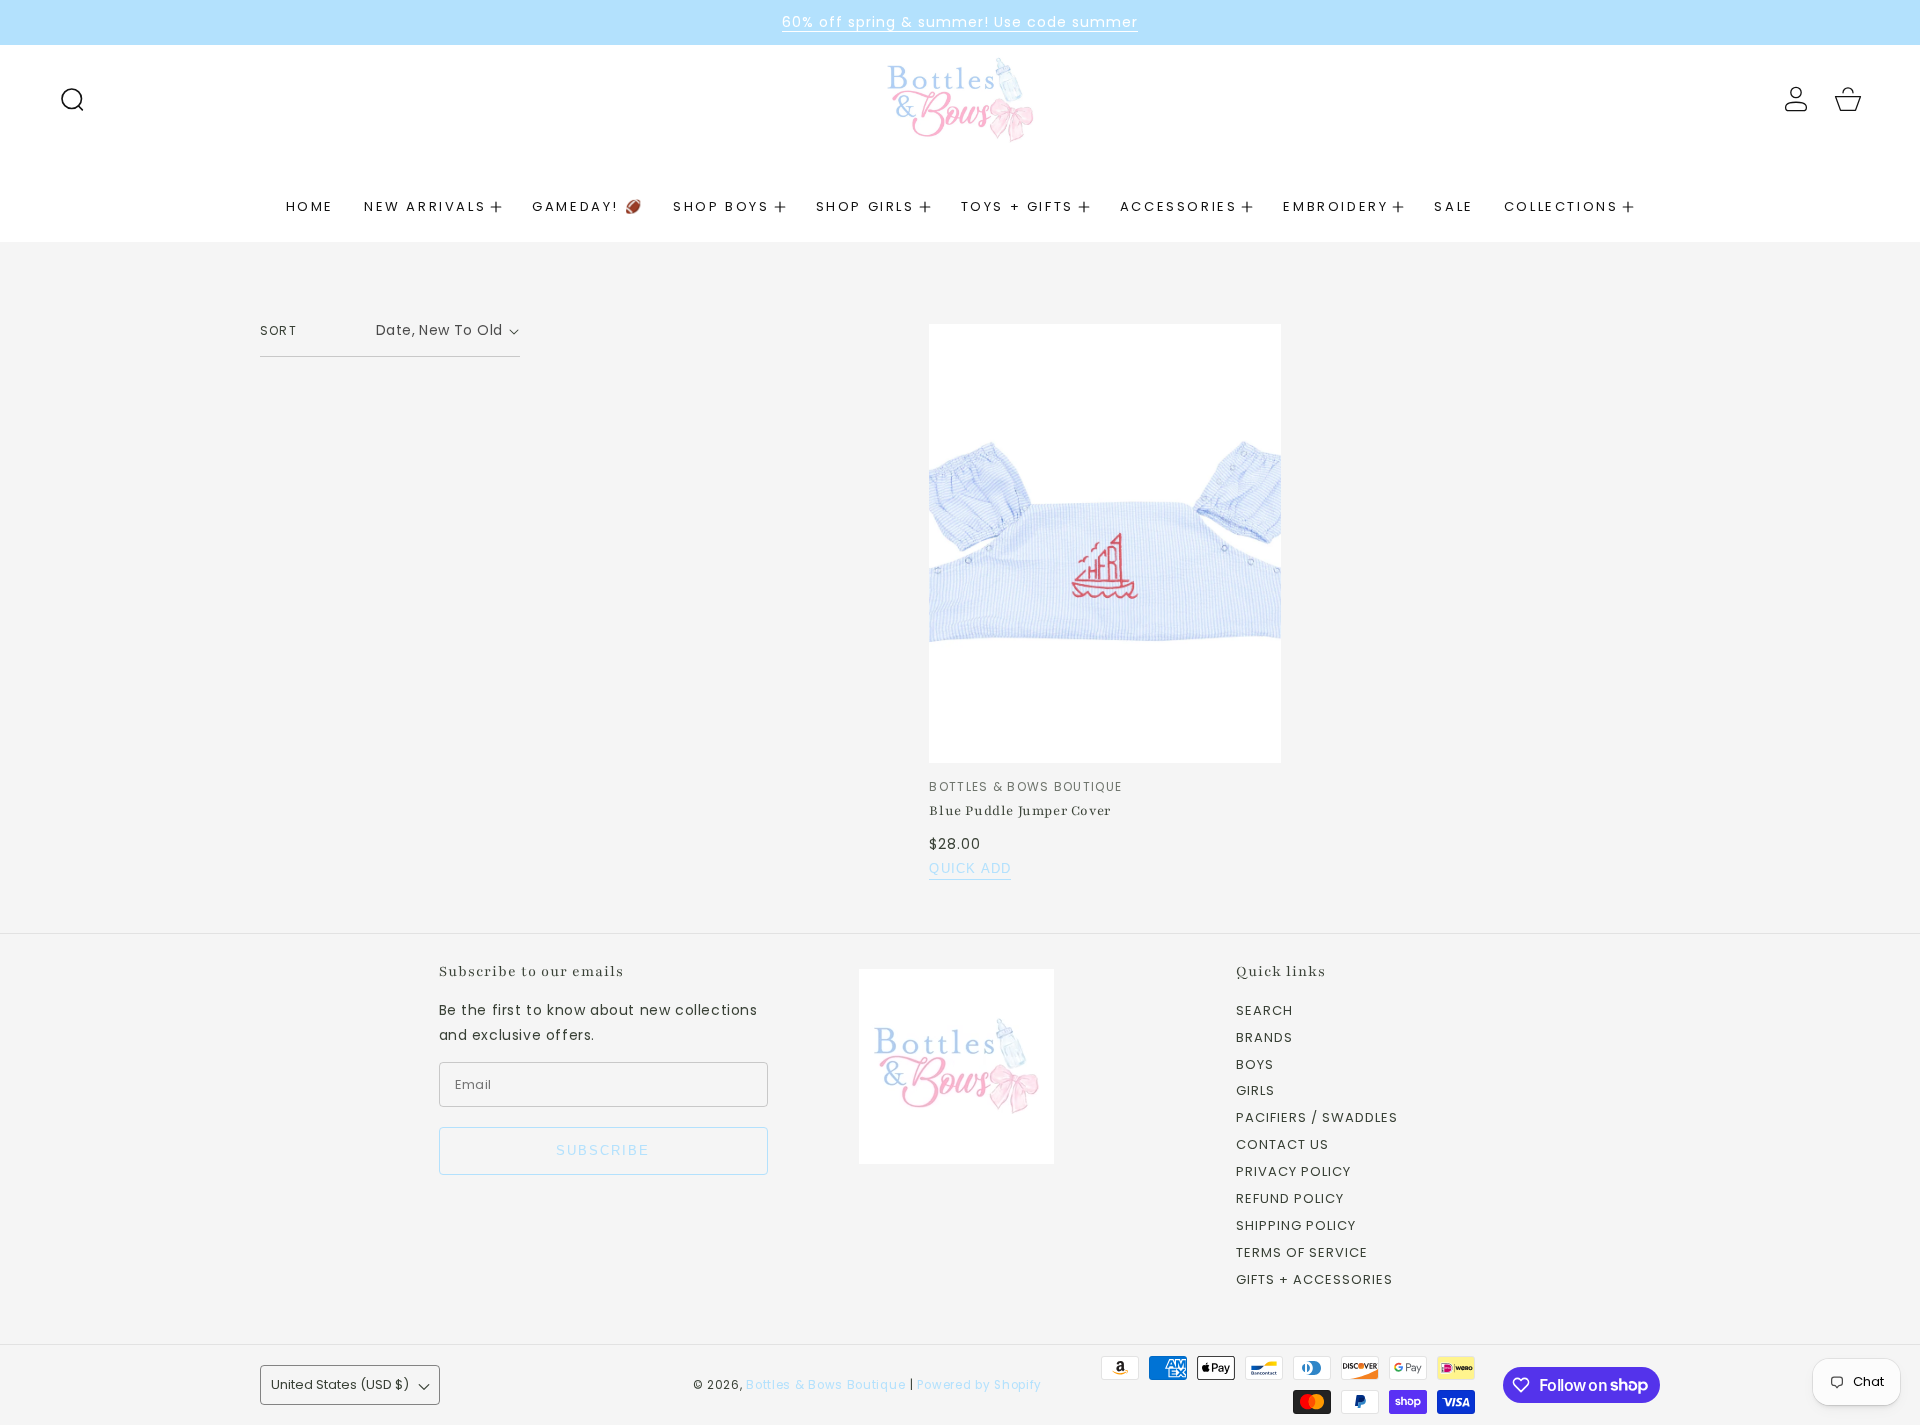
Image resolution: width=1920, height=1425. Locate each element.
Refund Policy (1290, 1199)
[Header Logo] (960, 98)
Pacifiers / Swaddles (1317, 1118)
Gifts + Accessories (1314, 1280)
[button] (72, 99)
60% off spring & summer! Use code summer (960, 22)
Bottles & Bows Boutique (825, 1385)
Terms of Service (1302, 1253)
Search (1264, 1011)
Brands (1264, 1038)
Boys (1255, 1065)
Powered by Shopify (979, 1385)
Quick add (970, 868)
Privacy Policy (1293, 1172)
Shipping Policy (1296, 1226)
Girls (1255, 1091)
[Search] (72, 99)
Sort (278, 330)
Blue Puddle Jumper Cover (1019, 811)
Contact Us (1282, 1145)
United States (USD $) (340, 1384)
